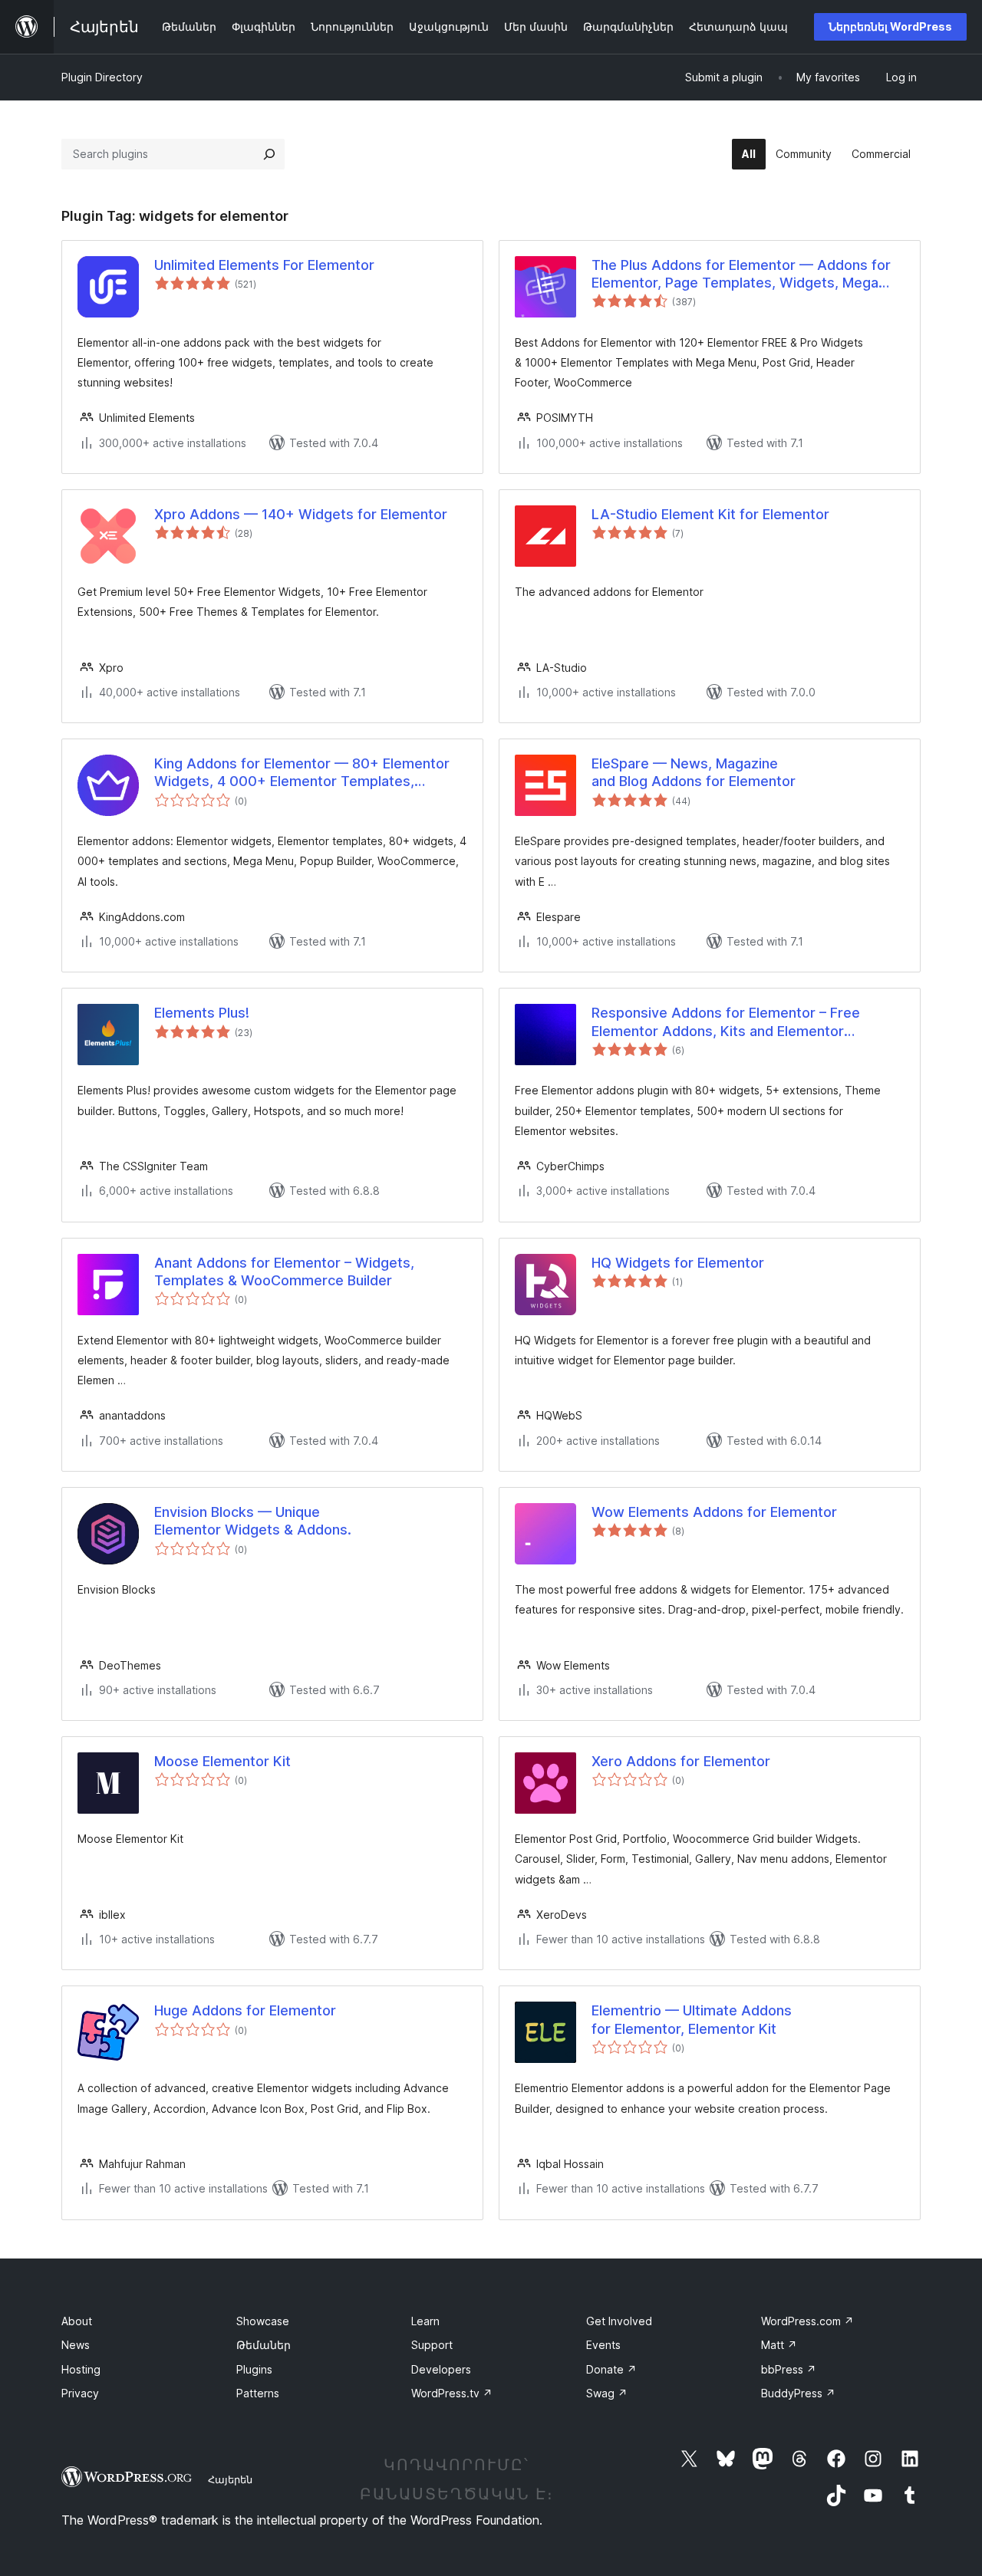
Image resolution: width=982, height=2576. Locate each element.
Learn (425, 2321)
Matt (779, 2345)
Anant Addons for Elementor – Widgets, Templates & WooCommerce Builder (284, 1272)
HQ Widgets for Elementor (678, 1263)
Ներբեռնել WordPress (890, 26)
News (76, 2345)
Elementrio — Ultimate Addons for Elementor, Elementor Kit (692, 2019)
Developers (441, 2369)
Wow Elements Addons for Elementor (714, 1512)
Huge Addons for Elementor (245, 2010)
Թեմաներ (264, 2345)
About (77, 2321)
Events (603, 2345)
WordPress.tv (452, 2393)
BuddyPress (798, 2393)
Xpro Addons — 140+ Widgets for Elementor (301, 514)
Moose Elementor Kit (222, 1761)
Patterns (258, 2393)
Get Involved (619, 2321)
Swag (607, 2393)
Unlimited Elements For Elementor (264, 265)
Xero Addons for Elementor (681, 1761)
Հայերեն (230, 2479)
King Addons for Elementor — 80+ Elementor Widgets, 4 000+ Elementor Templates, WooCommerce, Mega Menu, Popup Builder (302, 773)
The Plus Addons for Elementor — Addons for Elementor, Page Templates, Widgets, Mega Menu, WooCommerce (741, 275)
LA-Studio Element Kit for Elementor (710, 514)
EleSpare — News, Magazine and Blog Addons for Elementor (694, 772)
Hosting (81, 2369)
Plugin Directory (102, 77)
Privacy (80, 2393)
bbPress (789, 2369)
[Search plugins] (269, 154)
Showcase (263, 2321)
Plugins (254, 2369)
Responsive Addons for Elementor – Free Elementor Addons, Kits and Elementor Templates (726, 1022)
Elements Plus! (202, 1013)
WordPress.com (807, 2321)
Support (432, 2345)
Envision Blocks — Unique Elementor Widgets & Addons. (253, 1521)
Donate (611, 2369)
